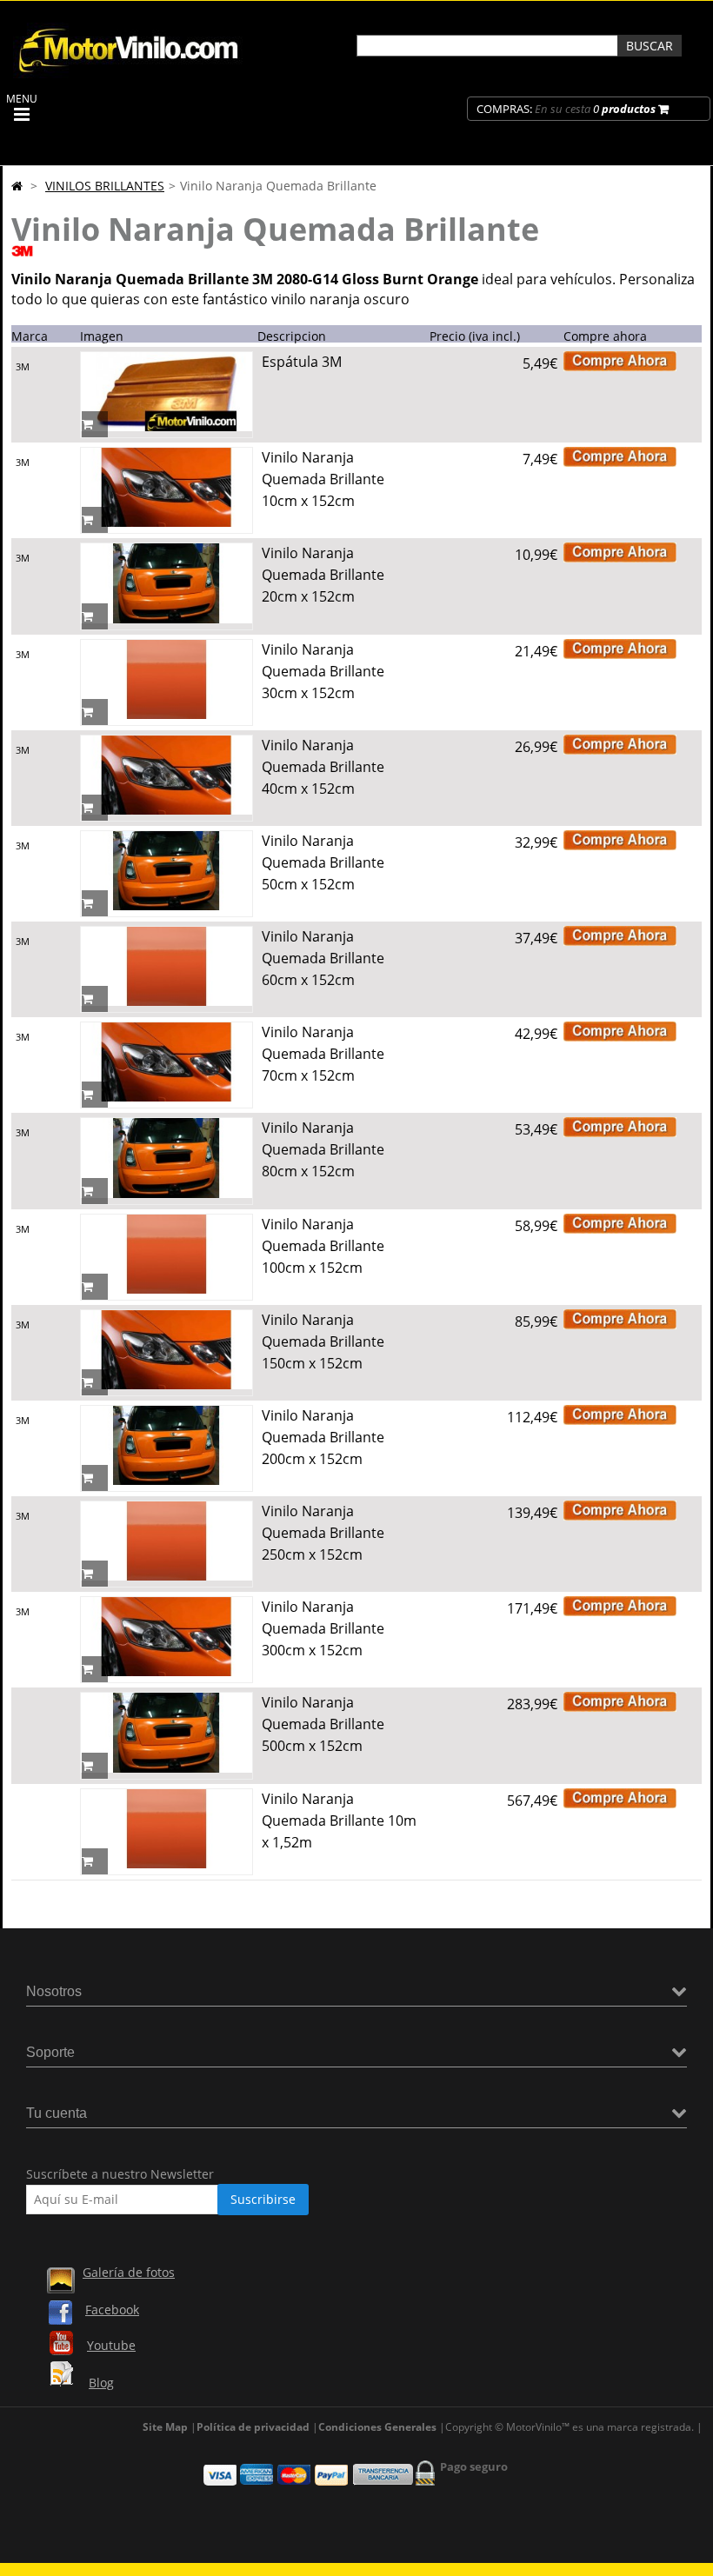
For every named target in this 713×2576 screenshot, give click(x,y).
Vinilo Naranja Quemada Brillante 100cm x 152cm (323, 1246)
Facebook (112, 2310)
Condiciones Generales (377, 2427)
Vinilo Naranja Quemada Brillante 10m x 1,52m (339, 1821)
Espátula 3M (302, 362)
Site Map (165, 2427)
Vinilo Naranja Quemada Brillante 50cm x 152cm (323, 862)
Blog (101, 2383)
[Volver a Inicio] (17, 186)
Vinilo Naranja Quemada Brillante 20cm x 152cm (323, 575)
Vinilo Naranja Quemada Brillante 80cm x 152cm (323, 1149)
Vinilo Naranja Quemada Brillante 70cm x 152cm (323, 1054)
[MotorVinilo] (130, 73)
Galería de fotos (129, 2272)
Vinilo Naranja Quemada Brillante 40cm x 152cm (323, 767)
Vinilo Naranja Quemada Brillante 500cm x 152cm (323, 1724)
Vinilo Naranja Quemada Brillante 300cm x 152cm (323, 1628)
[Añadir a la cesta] (95, 424)
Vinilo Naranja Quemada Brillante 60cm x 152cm (323, 958)
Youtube (111, 2345)
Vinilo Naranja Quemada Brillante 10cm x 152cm (323, 479)
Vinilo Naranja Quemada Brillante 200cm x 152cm (323, 1437)
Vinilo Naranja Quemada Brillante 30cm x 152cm (323, 671)
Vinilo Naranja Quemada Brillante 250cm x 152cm (323, 1533)
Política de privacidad (253, 2427)
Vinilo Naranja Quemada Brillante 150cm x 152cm (323, 1341)
